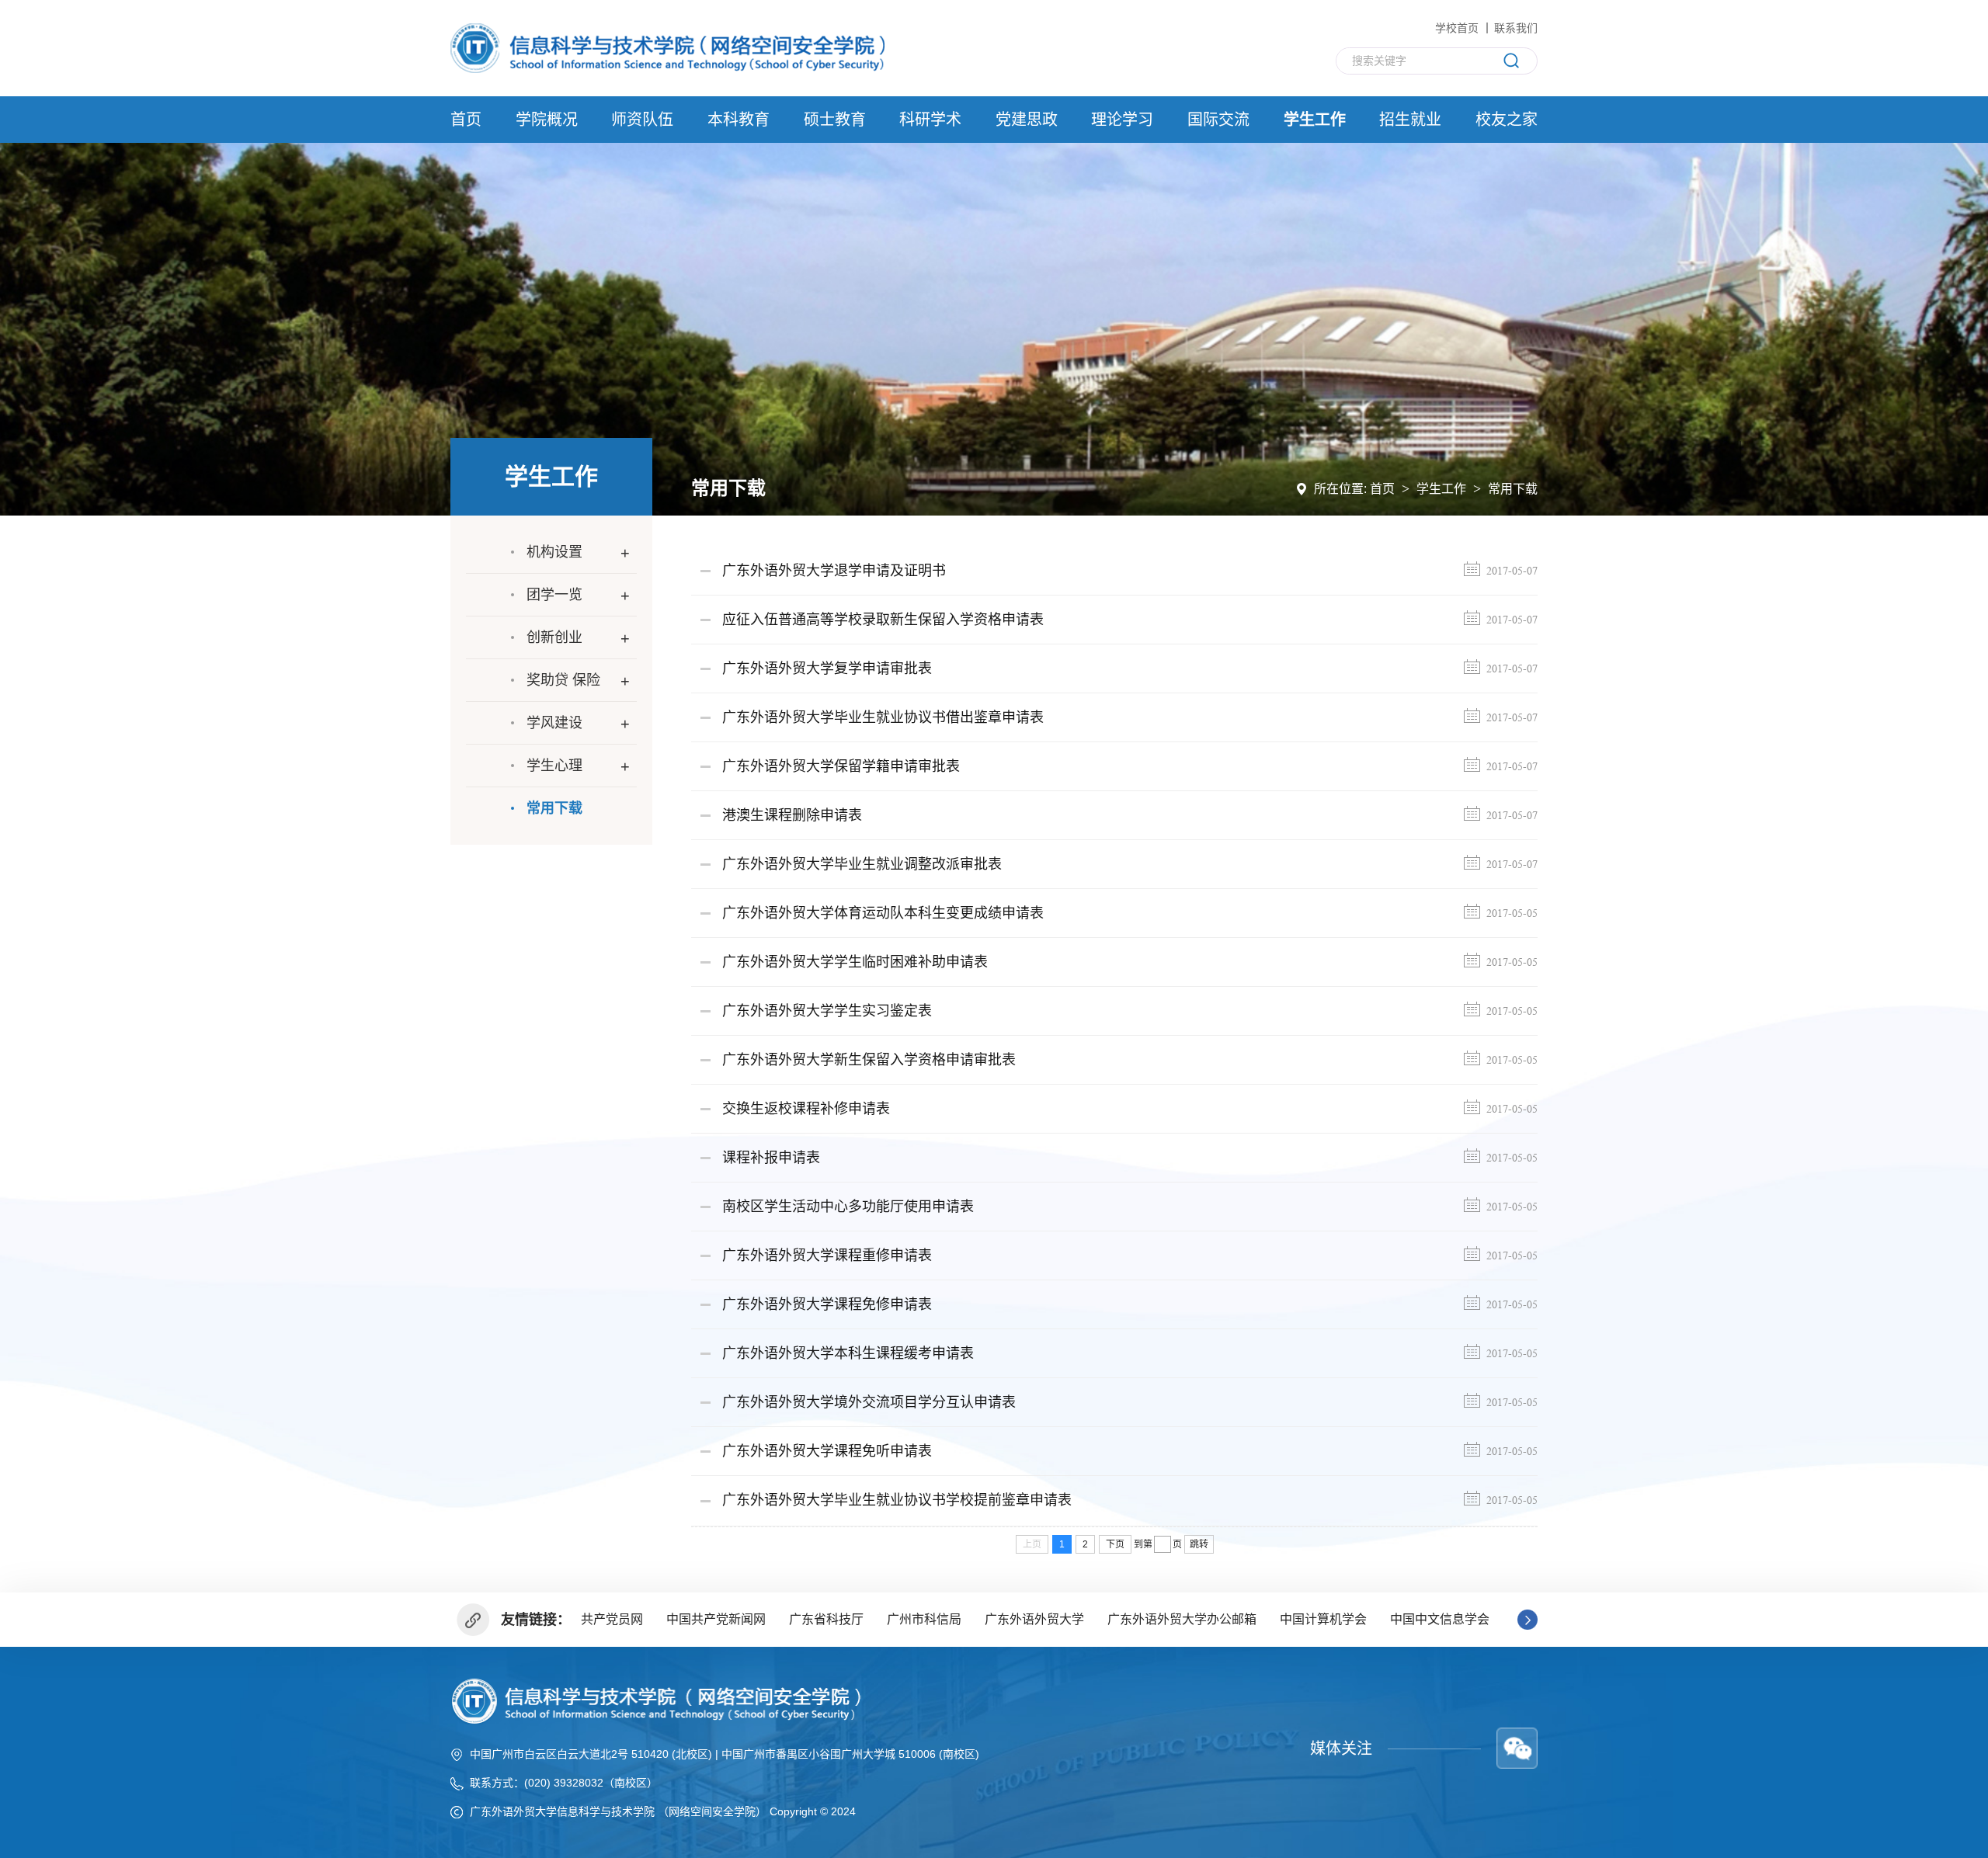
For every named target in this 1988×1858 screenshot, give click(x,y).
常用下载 (1513, 489)
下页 (1115, 1544)
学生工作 (1441, 489)
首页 (1382, 489)
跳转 (1199, 1544)
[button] (1527, 1620)
